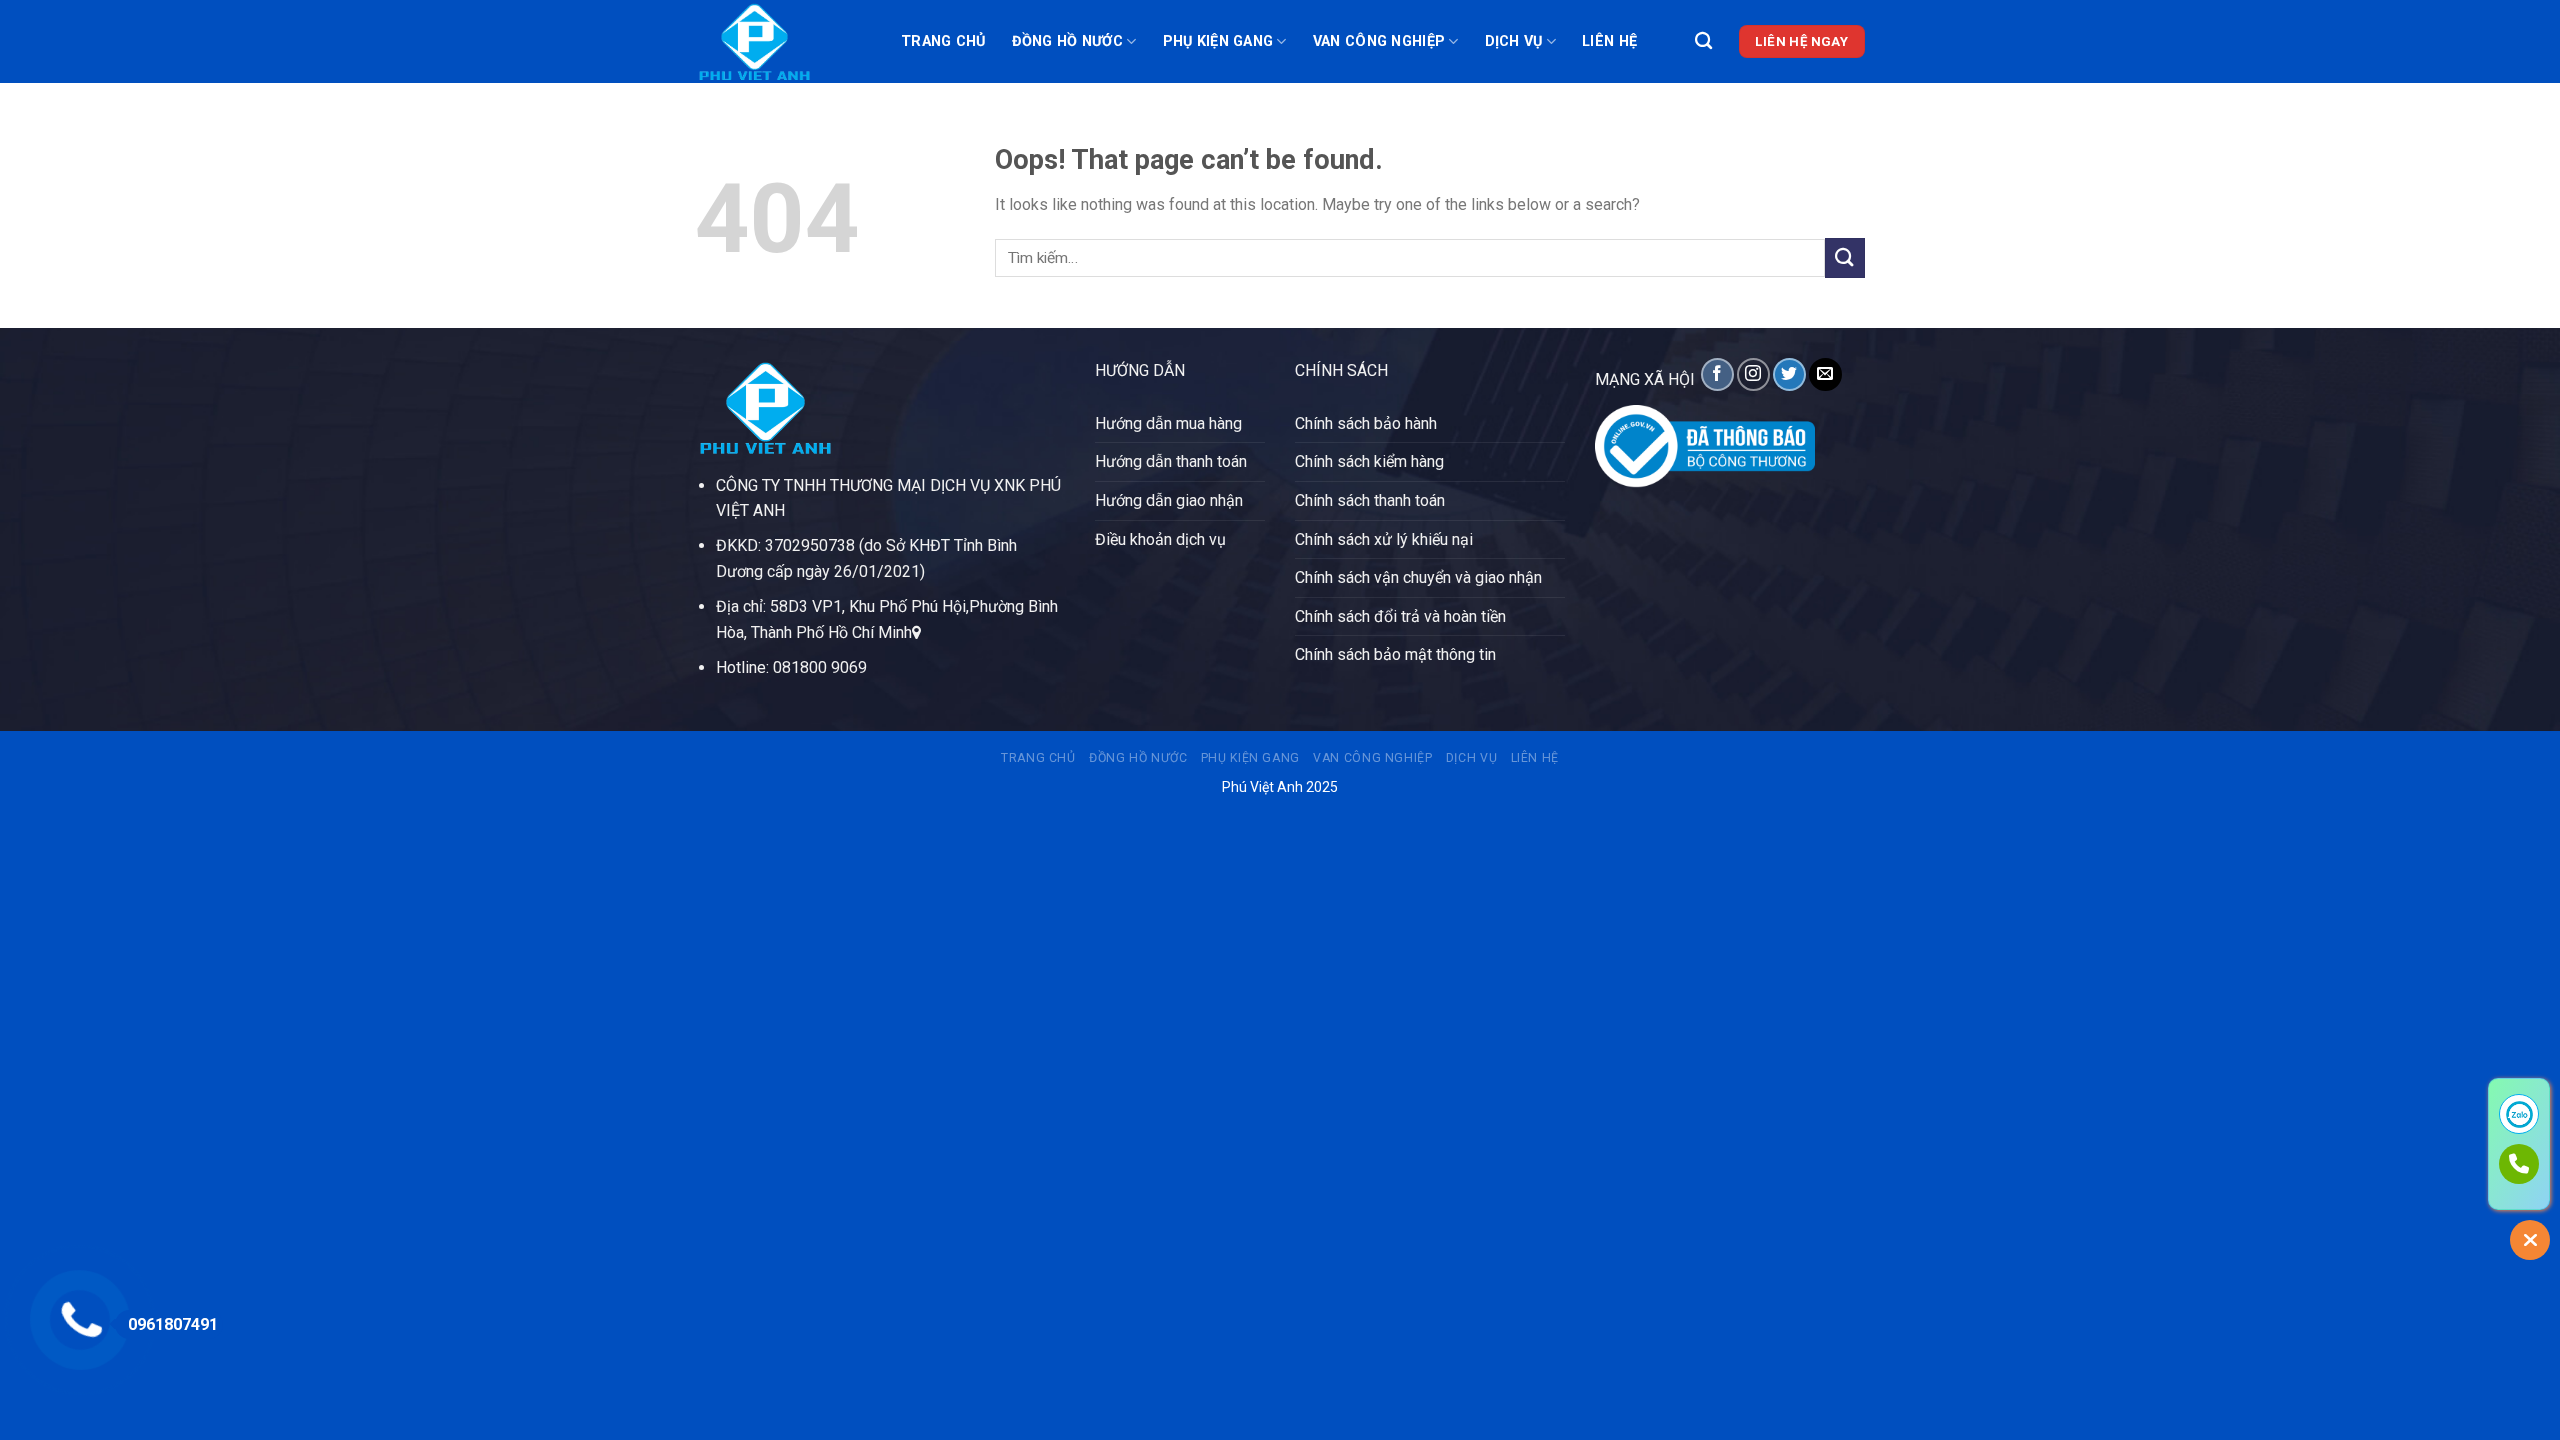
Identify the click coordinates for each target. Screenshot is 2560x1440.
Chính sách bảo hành (1366, 423)
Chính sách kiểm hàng (1369, 461)
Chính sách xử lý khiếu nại (1384, 539)
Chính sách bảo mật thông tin (1395, 654)
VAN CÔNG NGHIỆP (1379, 41)
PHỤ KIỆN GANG (1218, 41)
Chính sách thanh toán (1370, 500)
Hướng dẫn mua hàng (1168, 423)
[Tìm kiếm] (1703, 41)
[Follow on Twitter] (1789, 374)
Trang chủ (943, 41)
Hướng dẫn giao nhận (1169, 500)
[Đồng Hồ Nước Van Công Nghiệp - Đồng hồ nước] (783, 41)
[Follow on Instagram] (1753, 374)
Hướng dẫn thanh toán (1171, 461)
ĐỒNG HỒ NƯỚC (1067, 41)
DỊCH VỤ (1514, 41)
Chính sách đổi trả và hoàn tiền (1400, 616)
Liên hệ (1609, 41)
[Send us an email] (1825, 374)
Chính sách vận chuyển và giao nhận (1418, 577)
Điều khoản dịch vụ (1160, 539)
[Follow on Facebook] (1717, 374)
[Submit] (1845, 257)
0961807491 (173, 1324)
